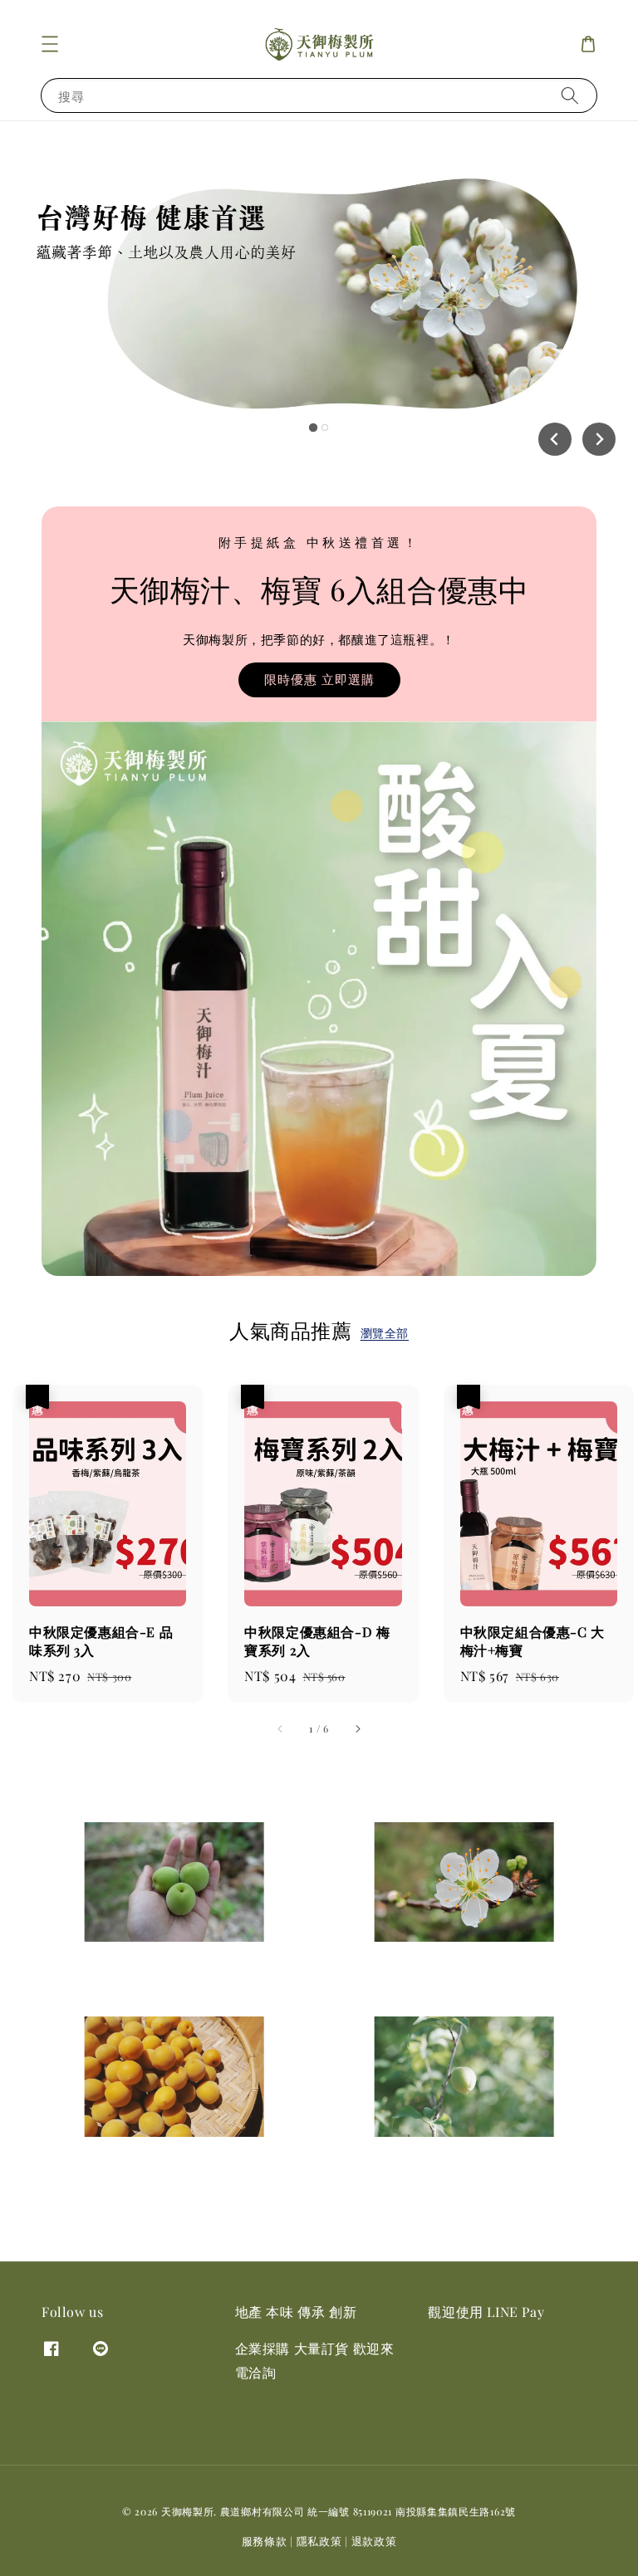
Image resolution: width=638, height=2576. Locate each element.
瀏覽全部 (385, 1333)
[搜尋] (570, 95)
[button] (50, 44)
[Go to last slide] (555, 439)
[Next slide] (599, 439)
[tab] (313, 428)
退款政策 (374, 2541)
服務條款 (265, 2541)
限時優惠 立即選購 (319, 679)
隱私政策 (319, 2541)
